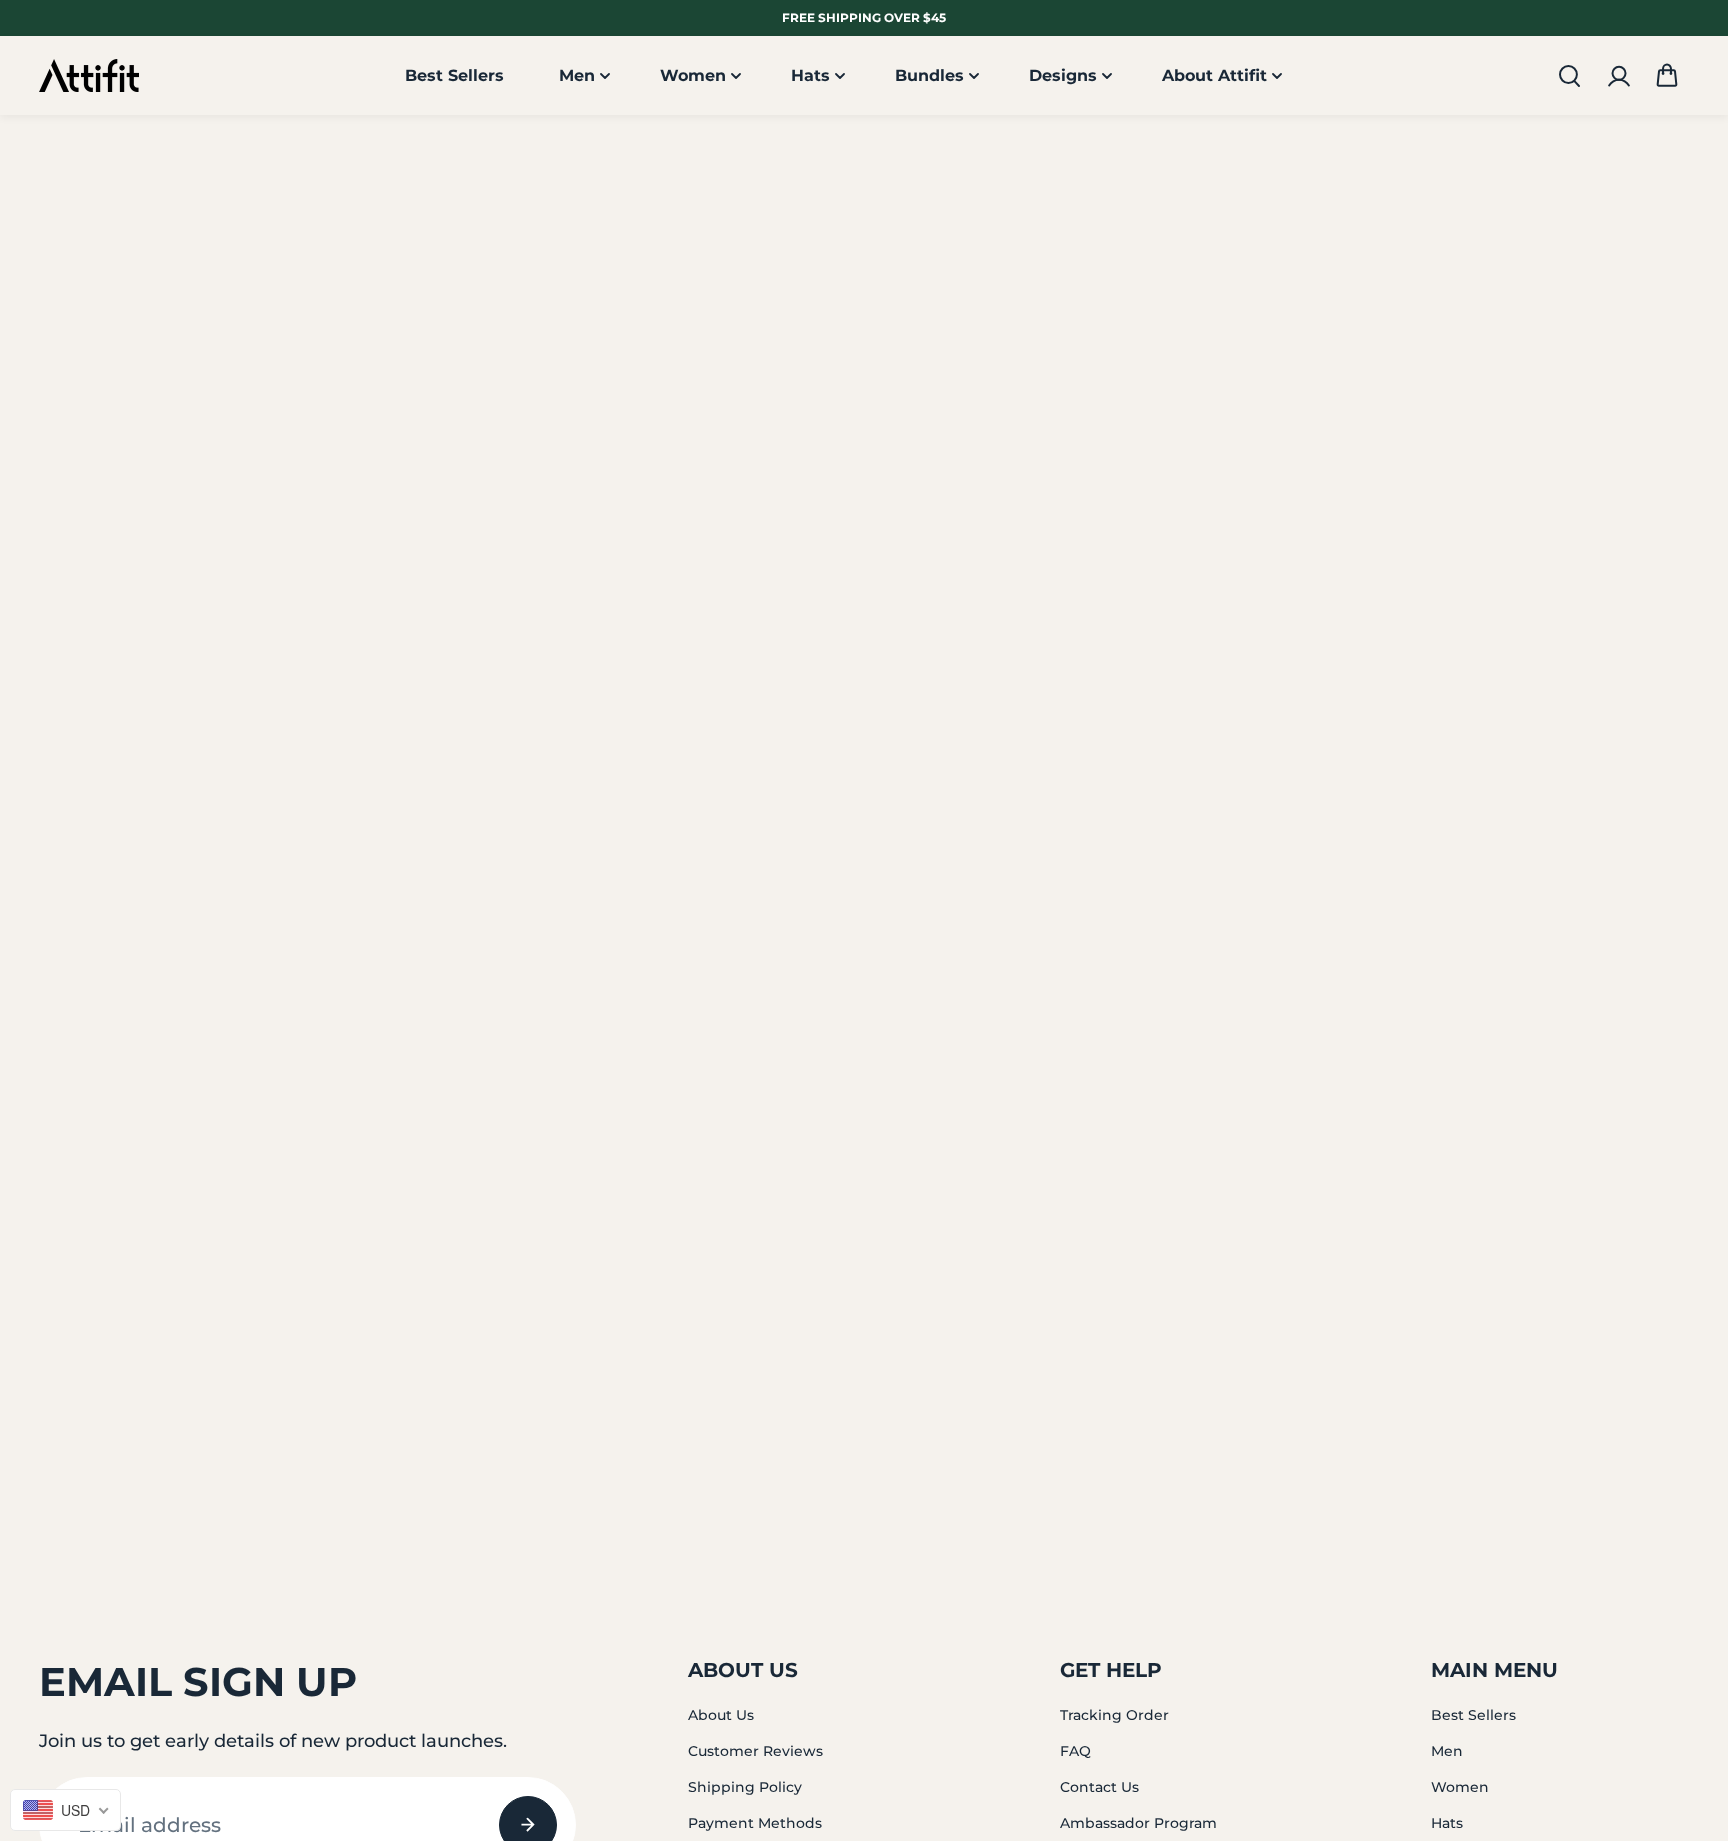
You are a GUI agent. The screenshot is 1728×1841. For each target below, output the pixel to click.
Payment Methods (755, 1823)
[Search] (1569, 76)
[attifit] (89, 76)
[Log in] (1618, 76)
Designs (1063, 75)
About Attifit (1214, 75)
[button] (1667, 76)
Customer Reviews (755, 1751)
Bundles (929, 75)
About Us (721, 1715)
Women (693, 75)
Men (577, 75)
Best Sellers (454, 75)
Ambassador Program (1138, 1823)
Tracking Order (1114, 1715)
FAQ (1075, 1751)
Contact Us (1099, 1787)
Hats (810, 75)
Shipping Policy (745, 1787)
